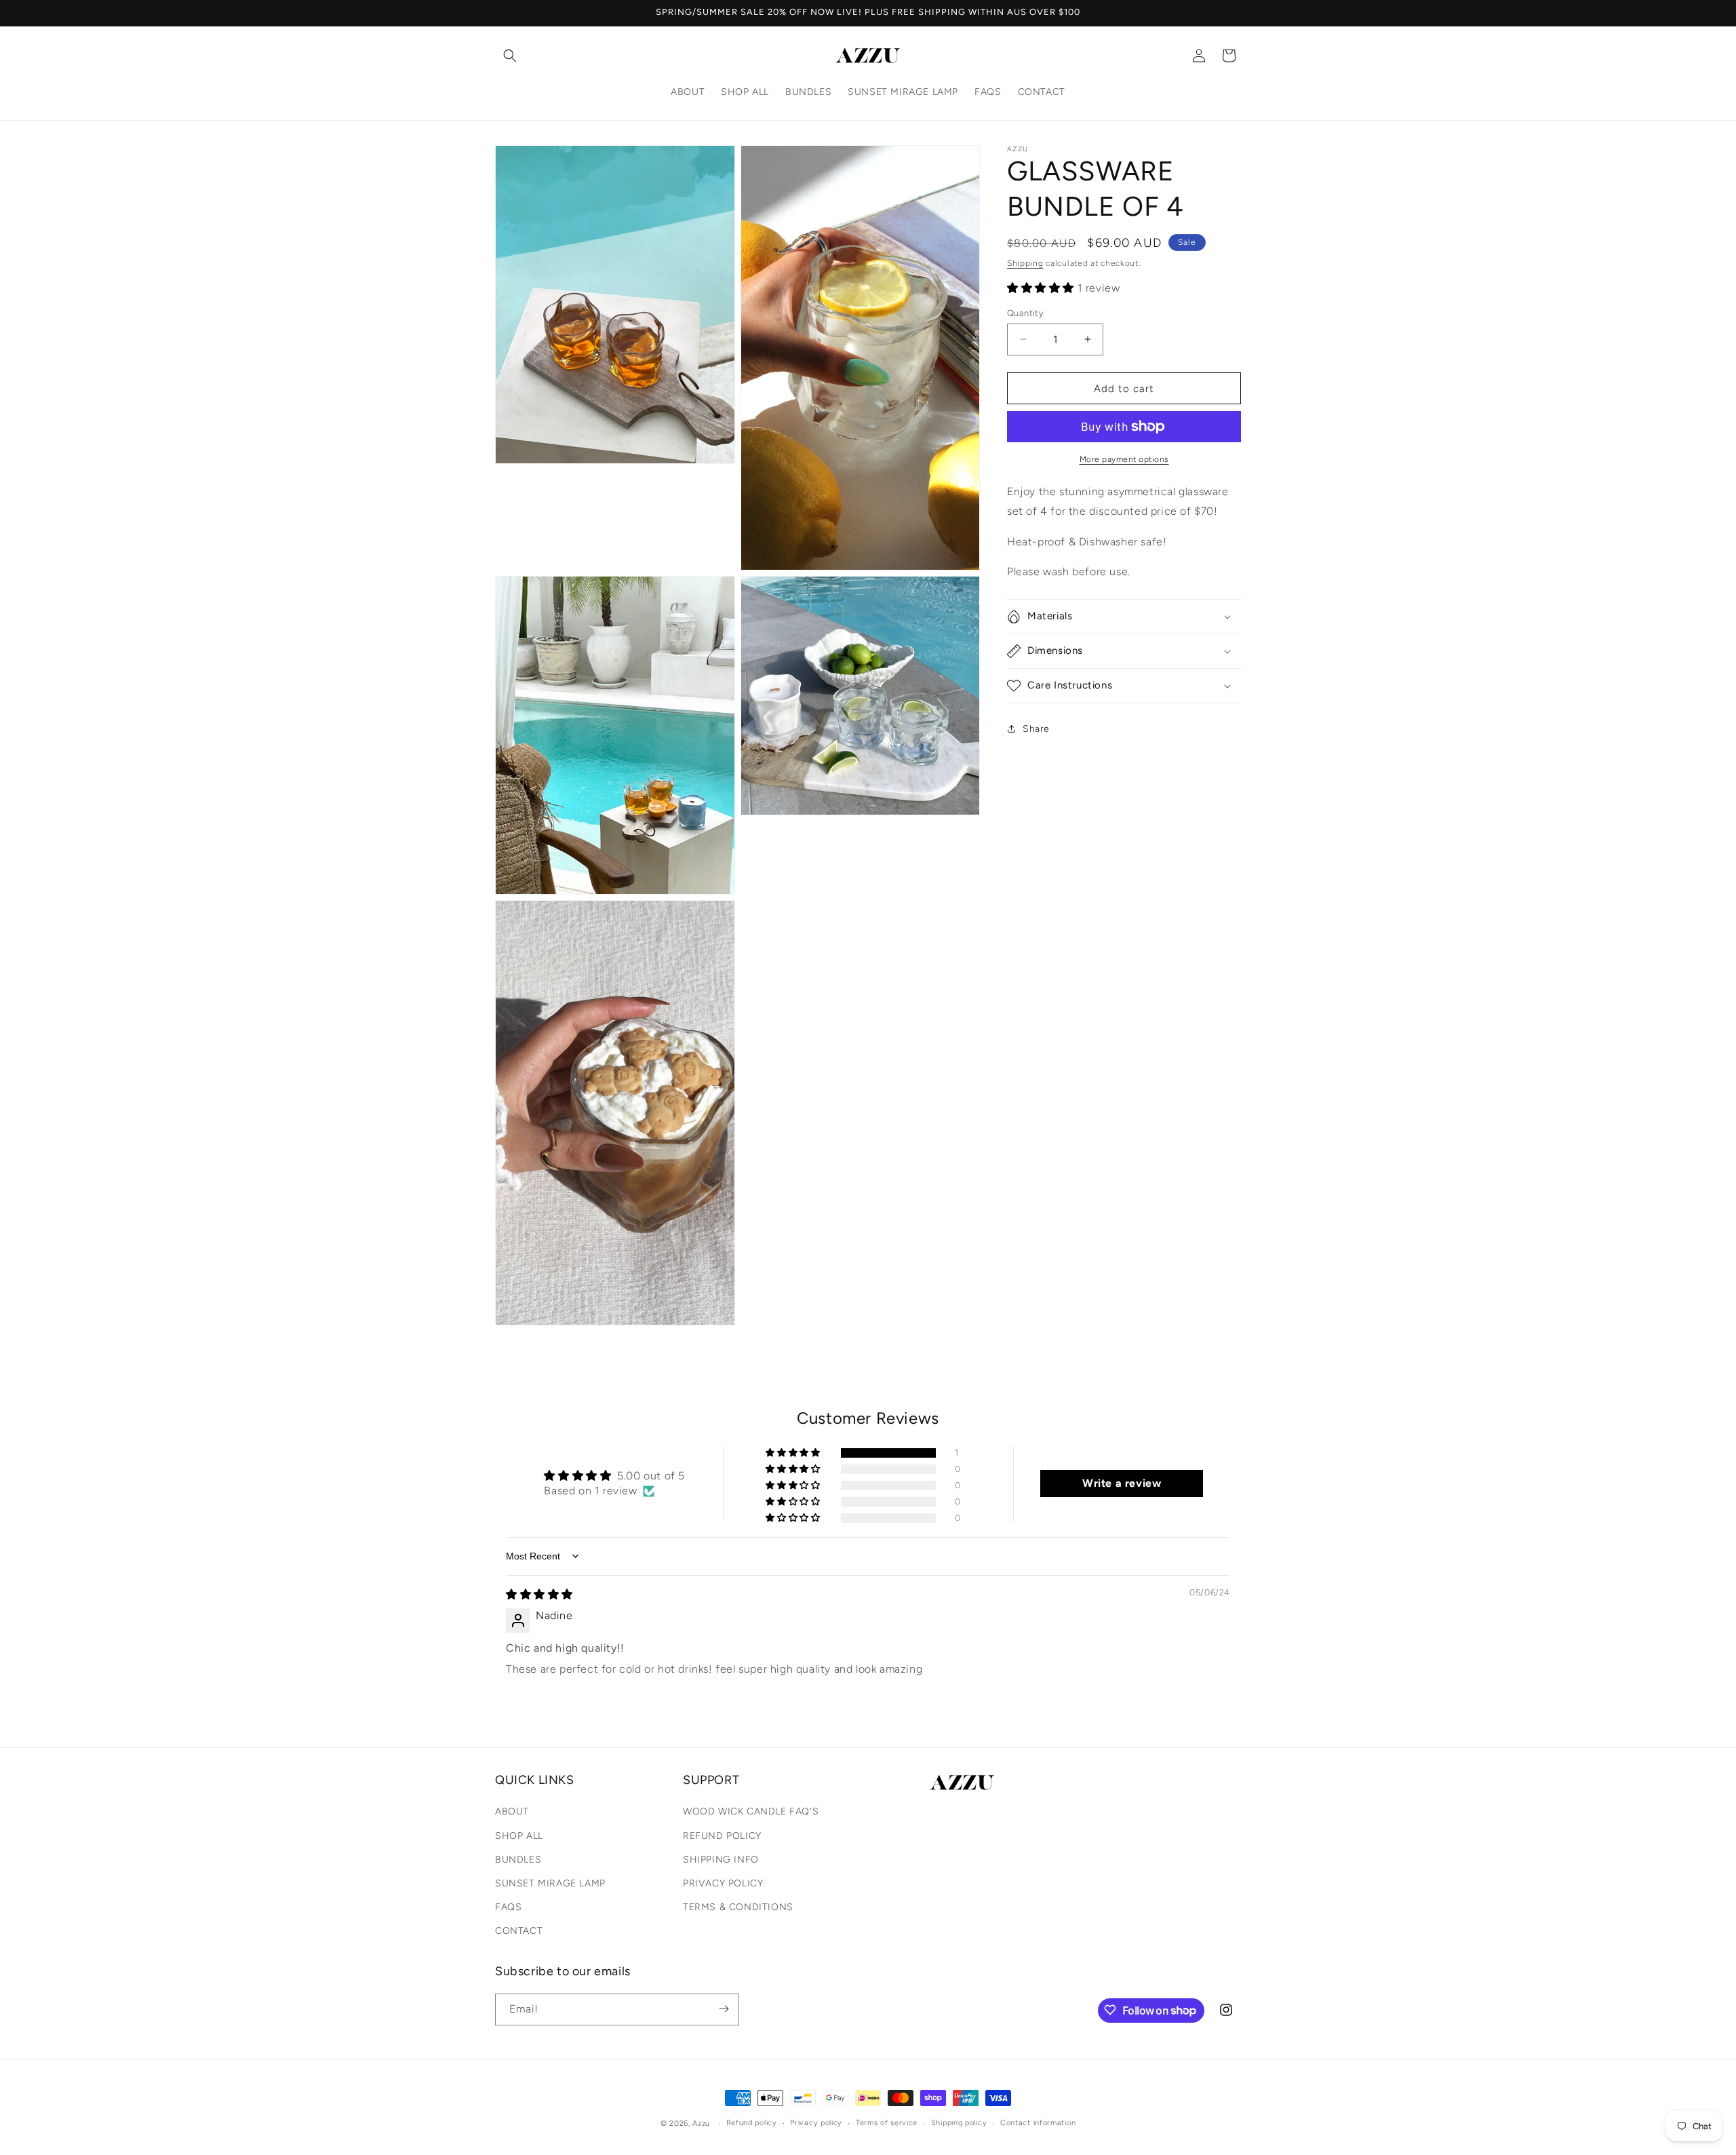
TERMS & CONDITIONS (738, 1908)
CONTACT (519, 1931)
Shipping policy (959, 2123)
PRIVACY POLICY (723, 1883)
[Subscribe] (724, 2009)
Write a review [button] (1122, 1483)
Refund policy (752, 2123)
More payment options (1124, 459)
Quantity (1025, 312)
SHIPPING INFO (721, 1860)
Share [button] (1036, 729)
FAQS (508, 1908)
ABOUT (512, 1812)
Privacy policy (816, 2123)
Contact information (1038, 2123)
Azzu (701, 2123)
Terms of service (887, 2123)
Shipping (1025, 263)
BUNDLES (518, 1860)
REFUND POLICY (722, 1836)
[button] (510, 56)
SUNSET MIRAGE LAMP (550, 1883)
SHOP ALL (519, 1836)
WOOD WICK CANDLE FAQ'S (751, 1812)
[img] (539, 1594)
